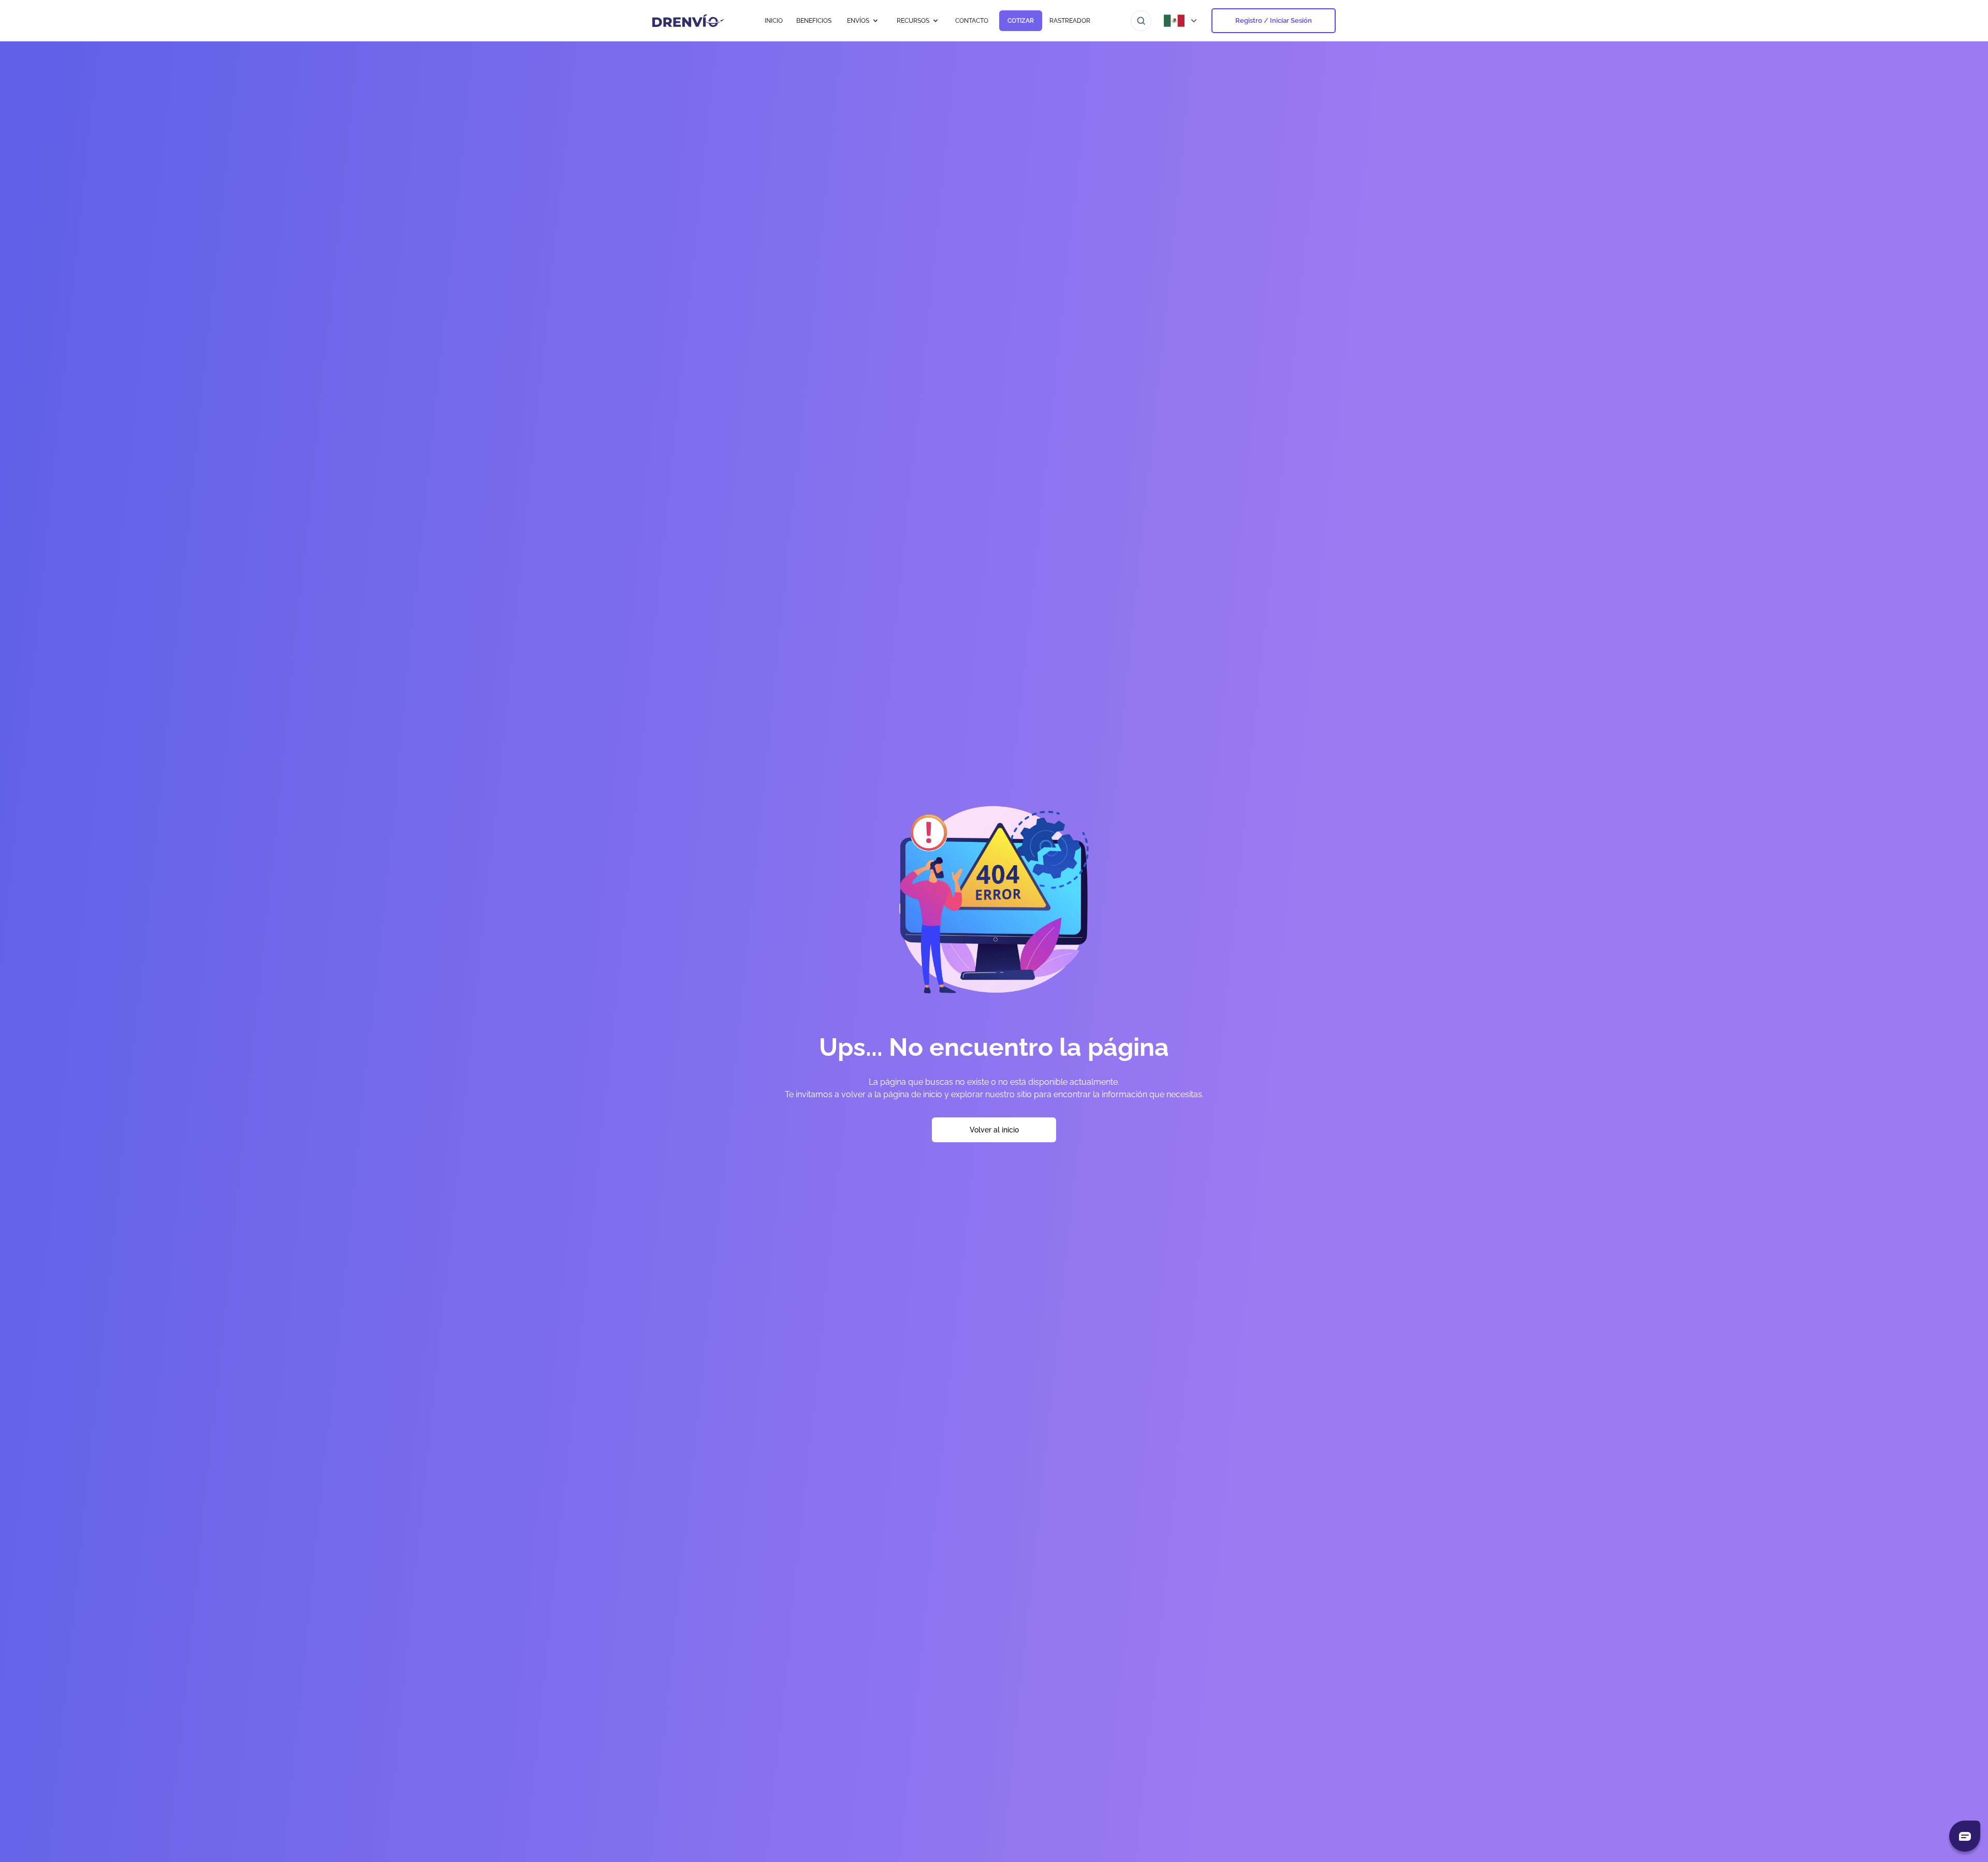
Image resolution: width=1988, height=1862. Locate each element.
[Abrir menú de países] (1181, 21)
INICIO (774, 21)
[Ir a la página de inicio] (688, 21)
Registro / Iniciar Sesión (1274, 20)
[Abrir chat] (1965, 1836)
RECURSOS (913, 21)
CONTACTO (972, 21)
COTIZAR (1021, 21)
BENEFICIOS (814, 21)
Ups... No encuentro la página (994, 1047)
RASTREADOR (1070, 21)
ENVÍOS (858, 21)
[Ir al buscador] (1141, 21)
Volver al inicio (994, 1130)
